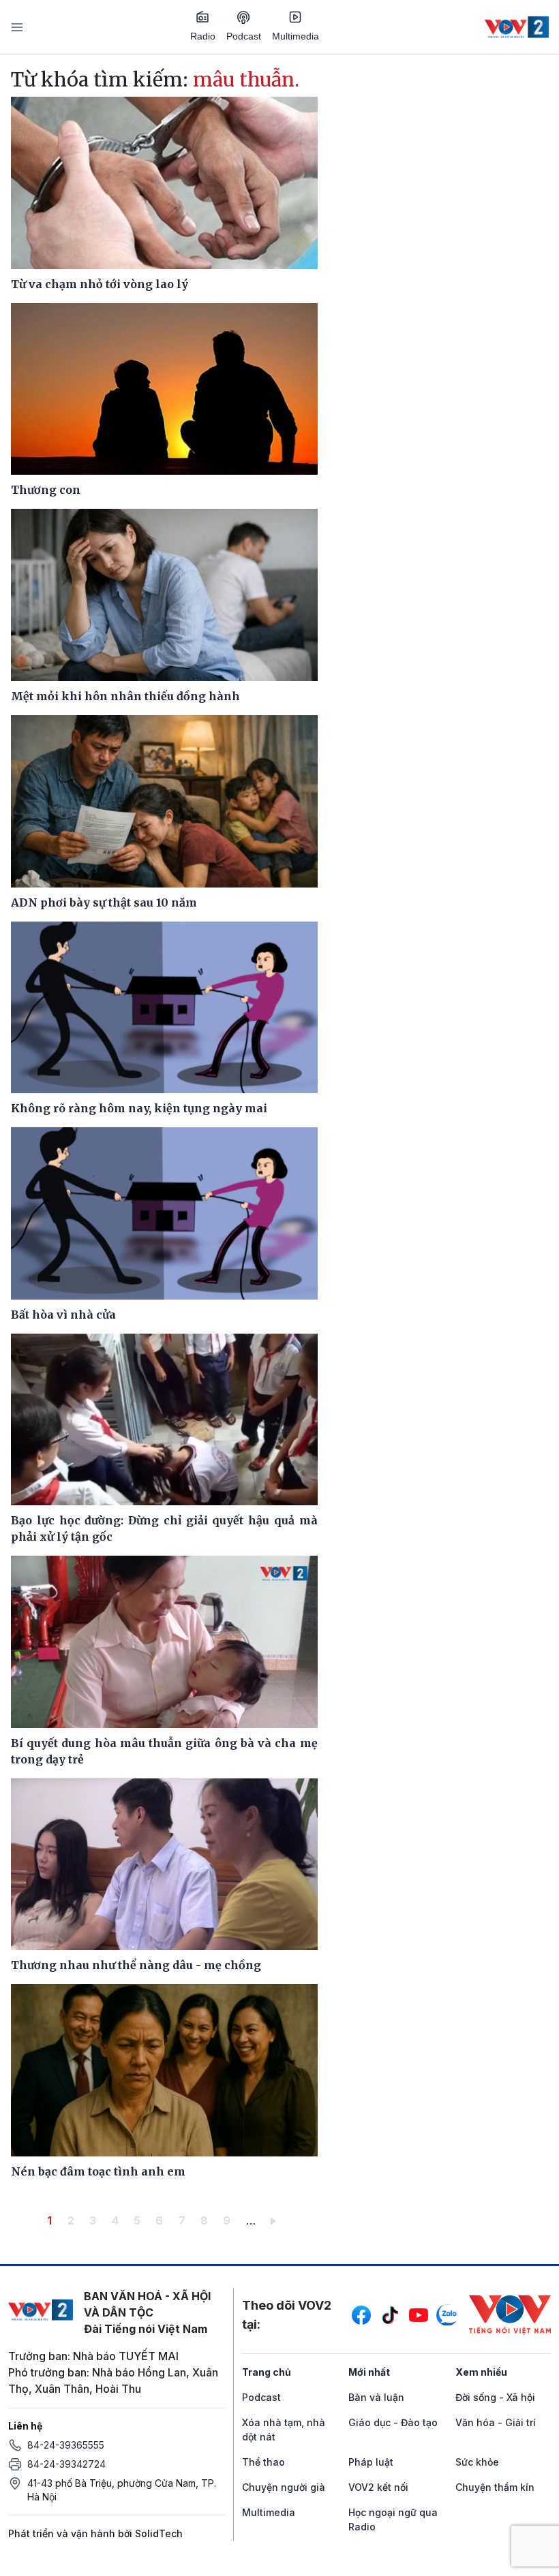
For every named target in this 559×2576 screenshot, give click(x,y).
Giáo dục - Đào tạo (393, 2422)
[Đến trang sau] (276, 2220)
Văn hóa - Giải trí (496, 2422)
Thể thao (263, 2462)
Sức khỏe (477, 2462)
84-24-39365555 (66, 2445)
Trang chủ (267, 2372)
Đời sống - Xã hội (495, 2397)
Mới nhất (369, 2372)
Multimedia (296, 36)
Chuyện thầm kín (495, 2487)
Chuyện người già (284, 2487)
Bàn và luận (376, 2397)
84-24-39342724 (66, 2464)
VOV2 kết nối (378, 2487)
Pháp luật (371, 2462)
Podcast (244, 36)
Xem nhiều (481, 2372)
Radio (203, 36)
